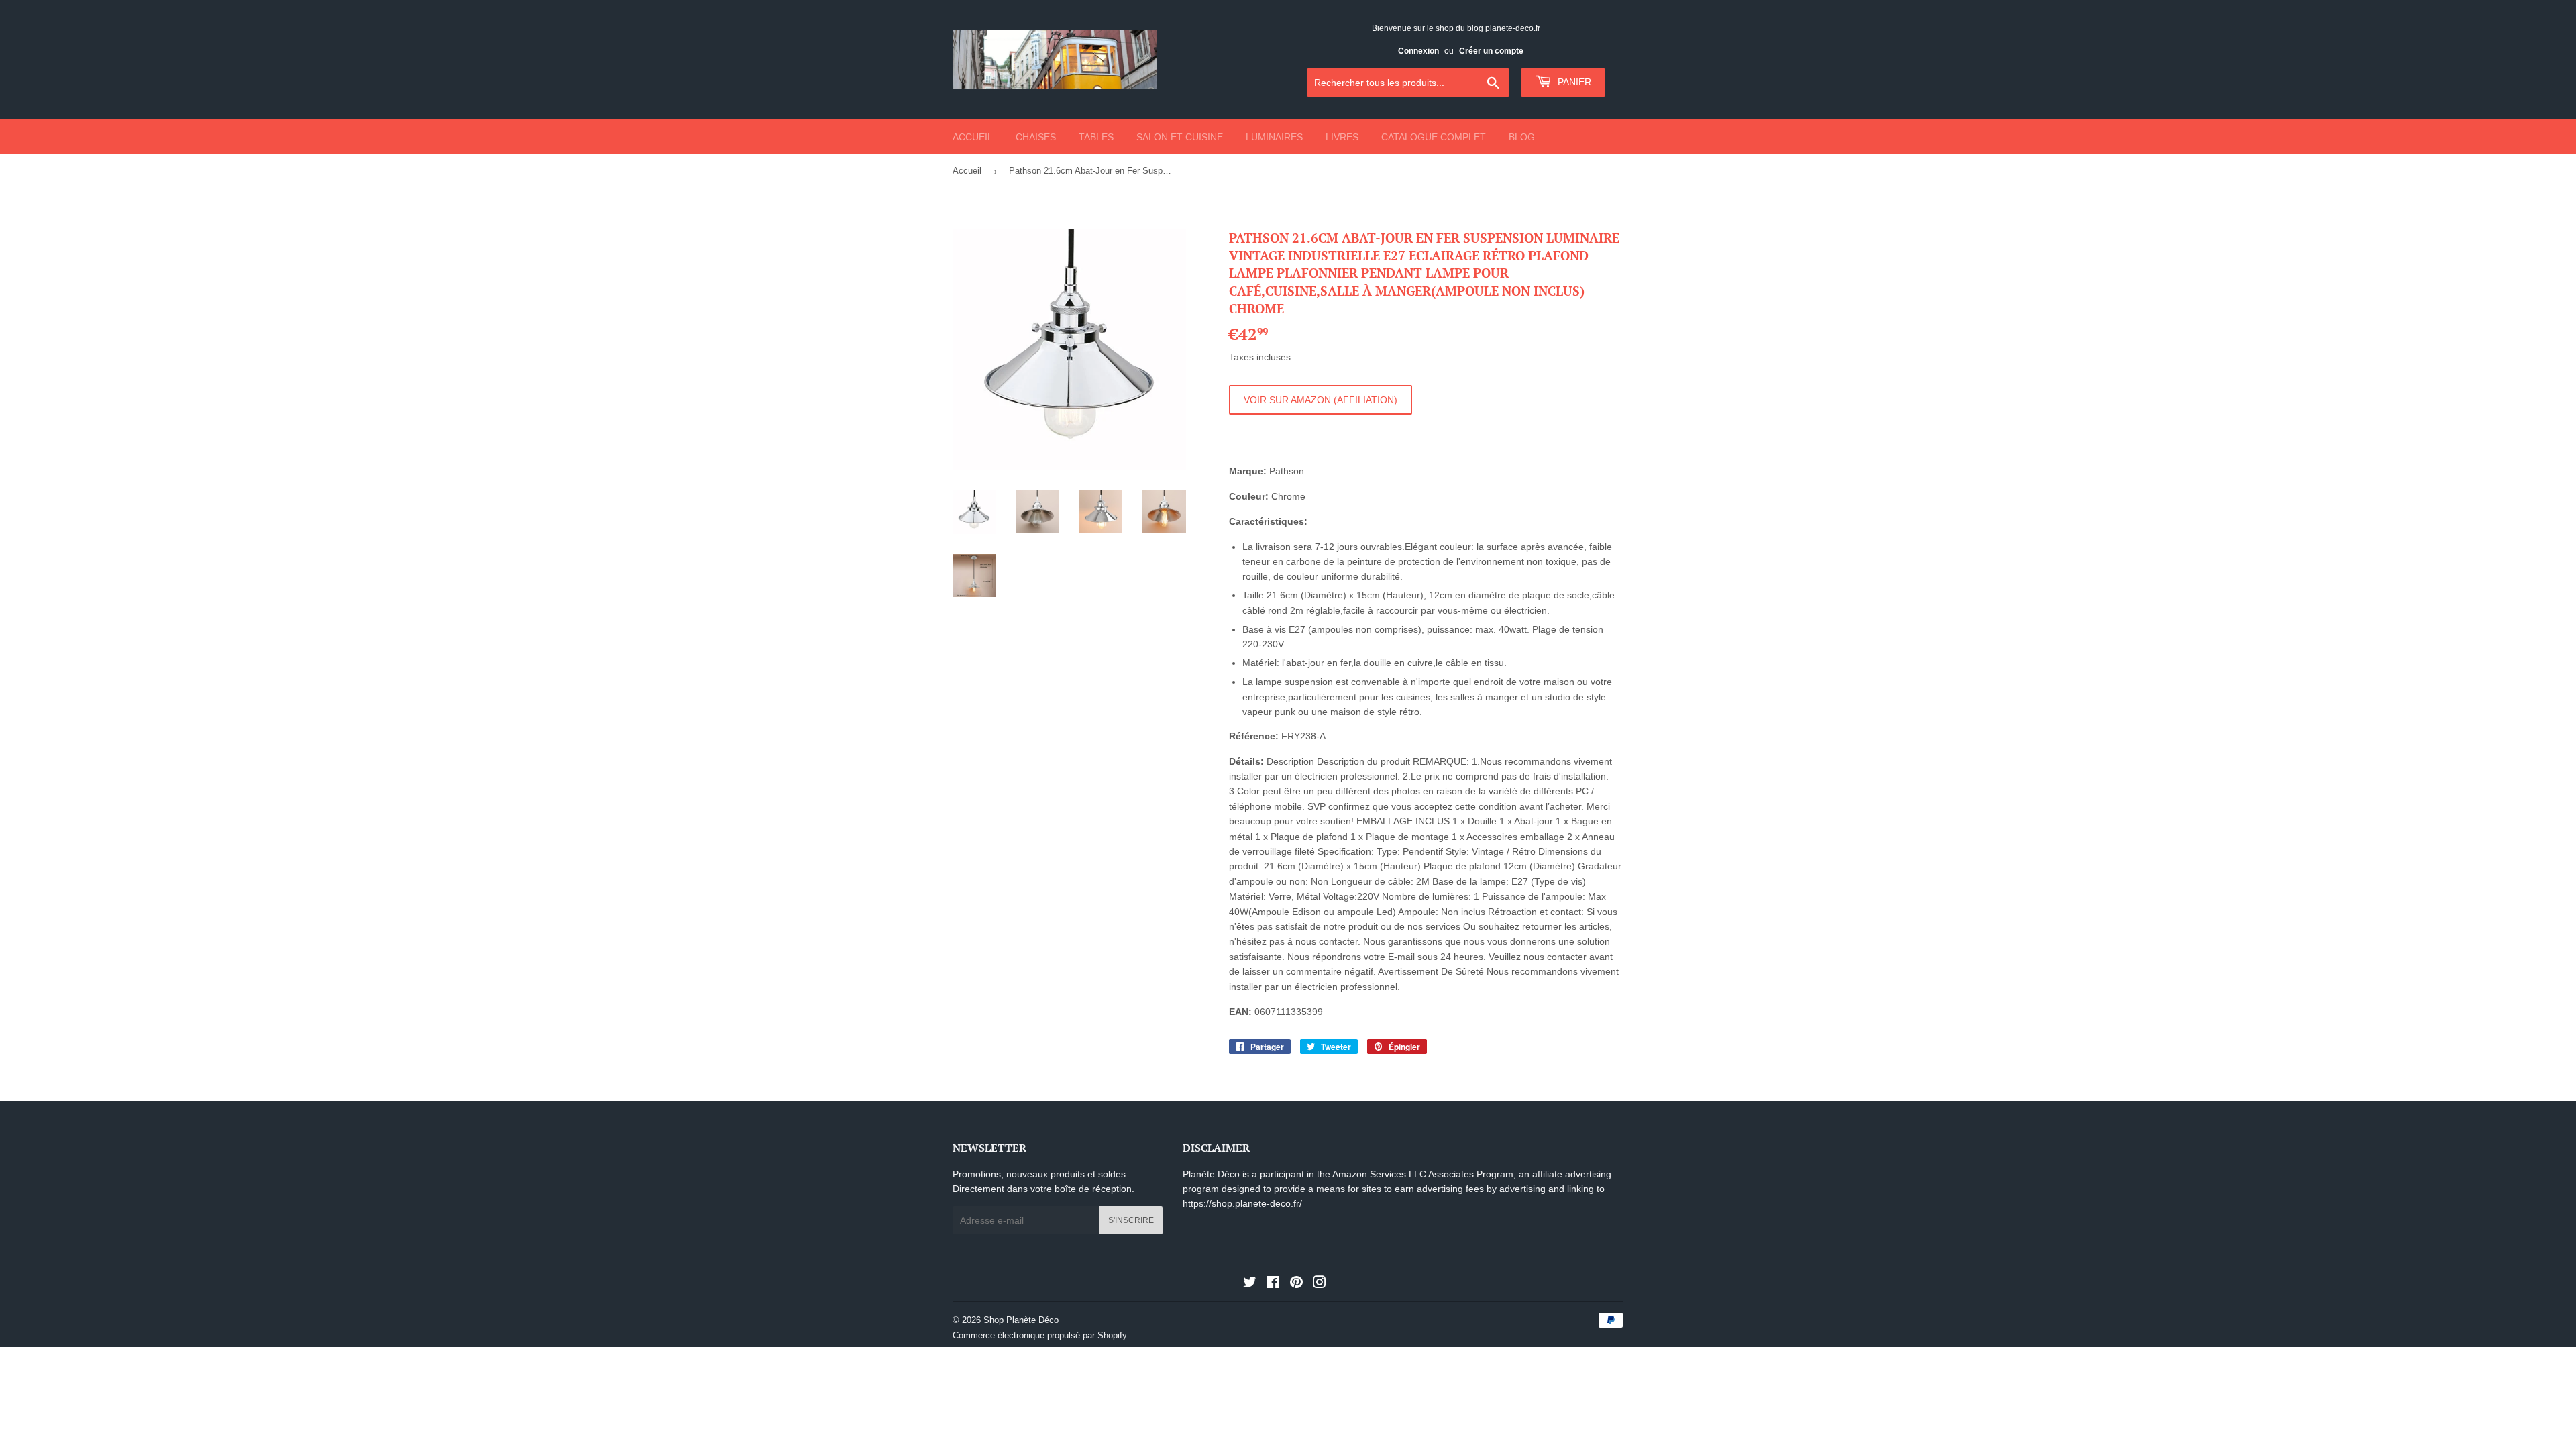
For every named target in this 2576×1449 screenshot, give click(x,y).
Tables (1096, 137)
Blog (1522, 137)
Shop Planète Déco (1021, 1320)
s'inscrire (1131, 1220)
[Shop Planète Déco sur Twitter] (1250, 1284)
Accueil (973, 137)
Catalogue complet (1434, 137)
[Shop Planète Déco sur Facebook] (1273, 1284)
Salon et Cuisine (1180, 137)
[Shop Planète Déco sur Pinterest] (1296, 1284)
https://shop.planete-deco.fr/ (1242, 1203)
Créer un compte (1491, 51)
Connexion (1418, 51)
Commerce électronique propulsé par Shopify (1040, 1335)
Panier (1573, 82)
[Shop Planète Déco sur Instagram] (1320, 1284)
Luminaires (1274, 137)
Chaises (1036, 137)
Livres (1342, 137)
